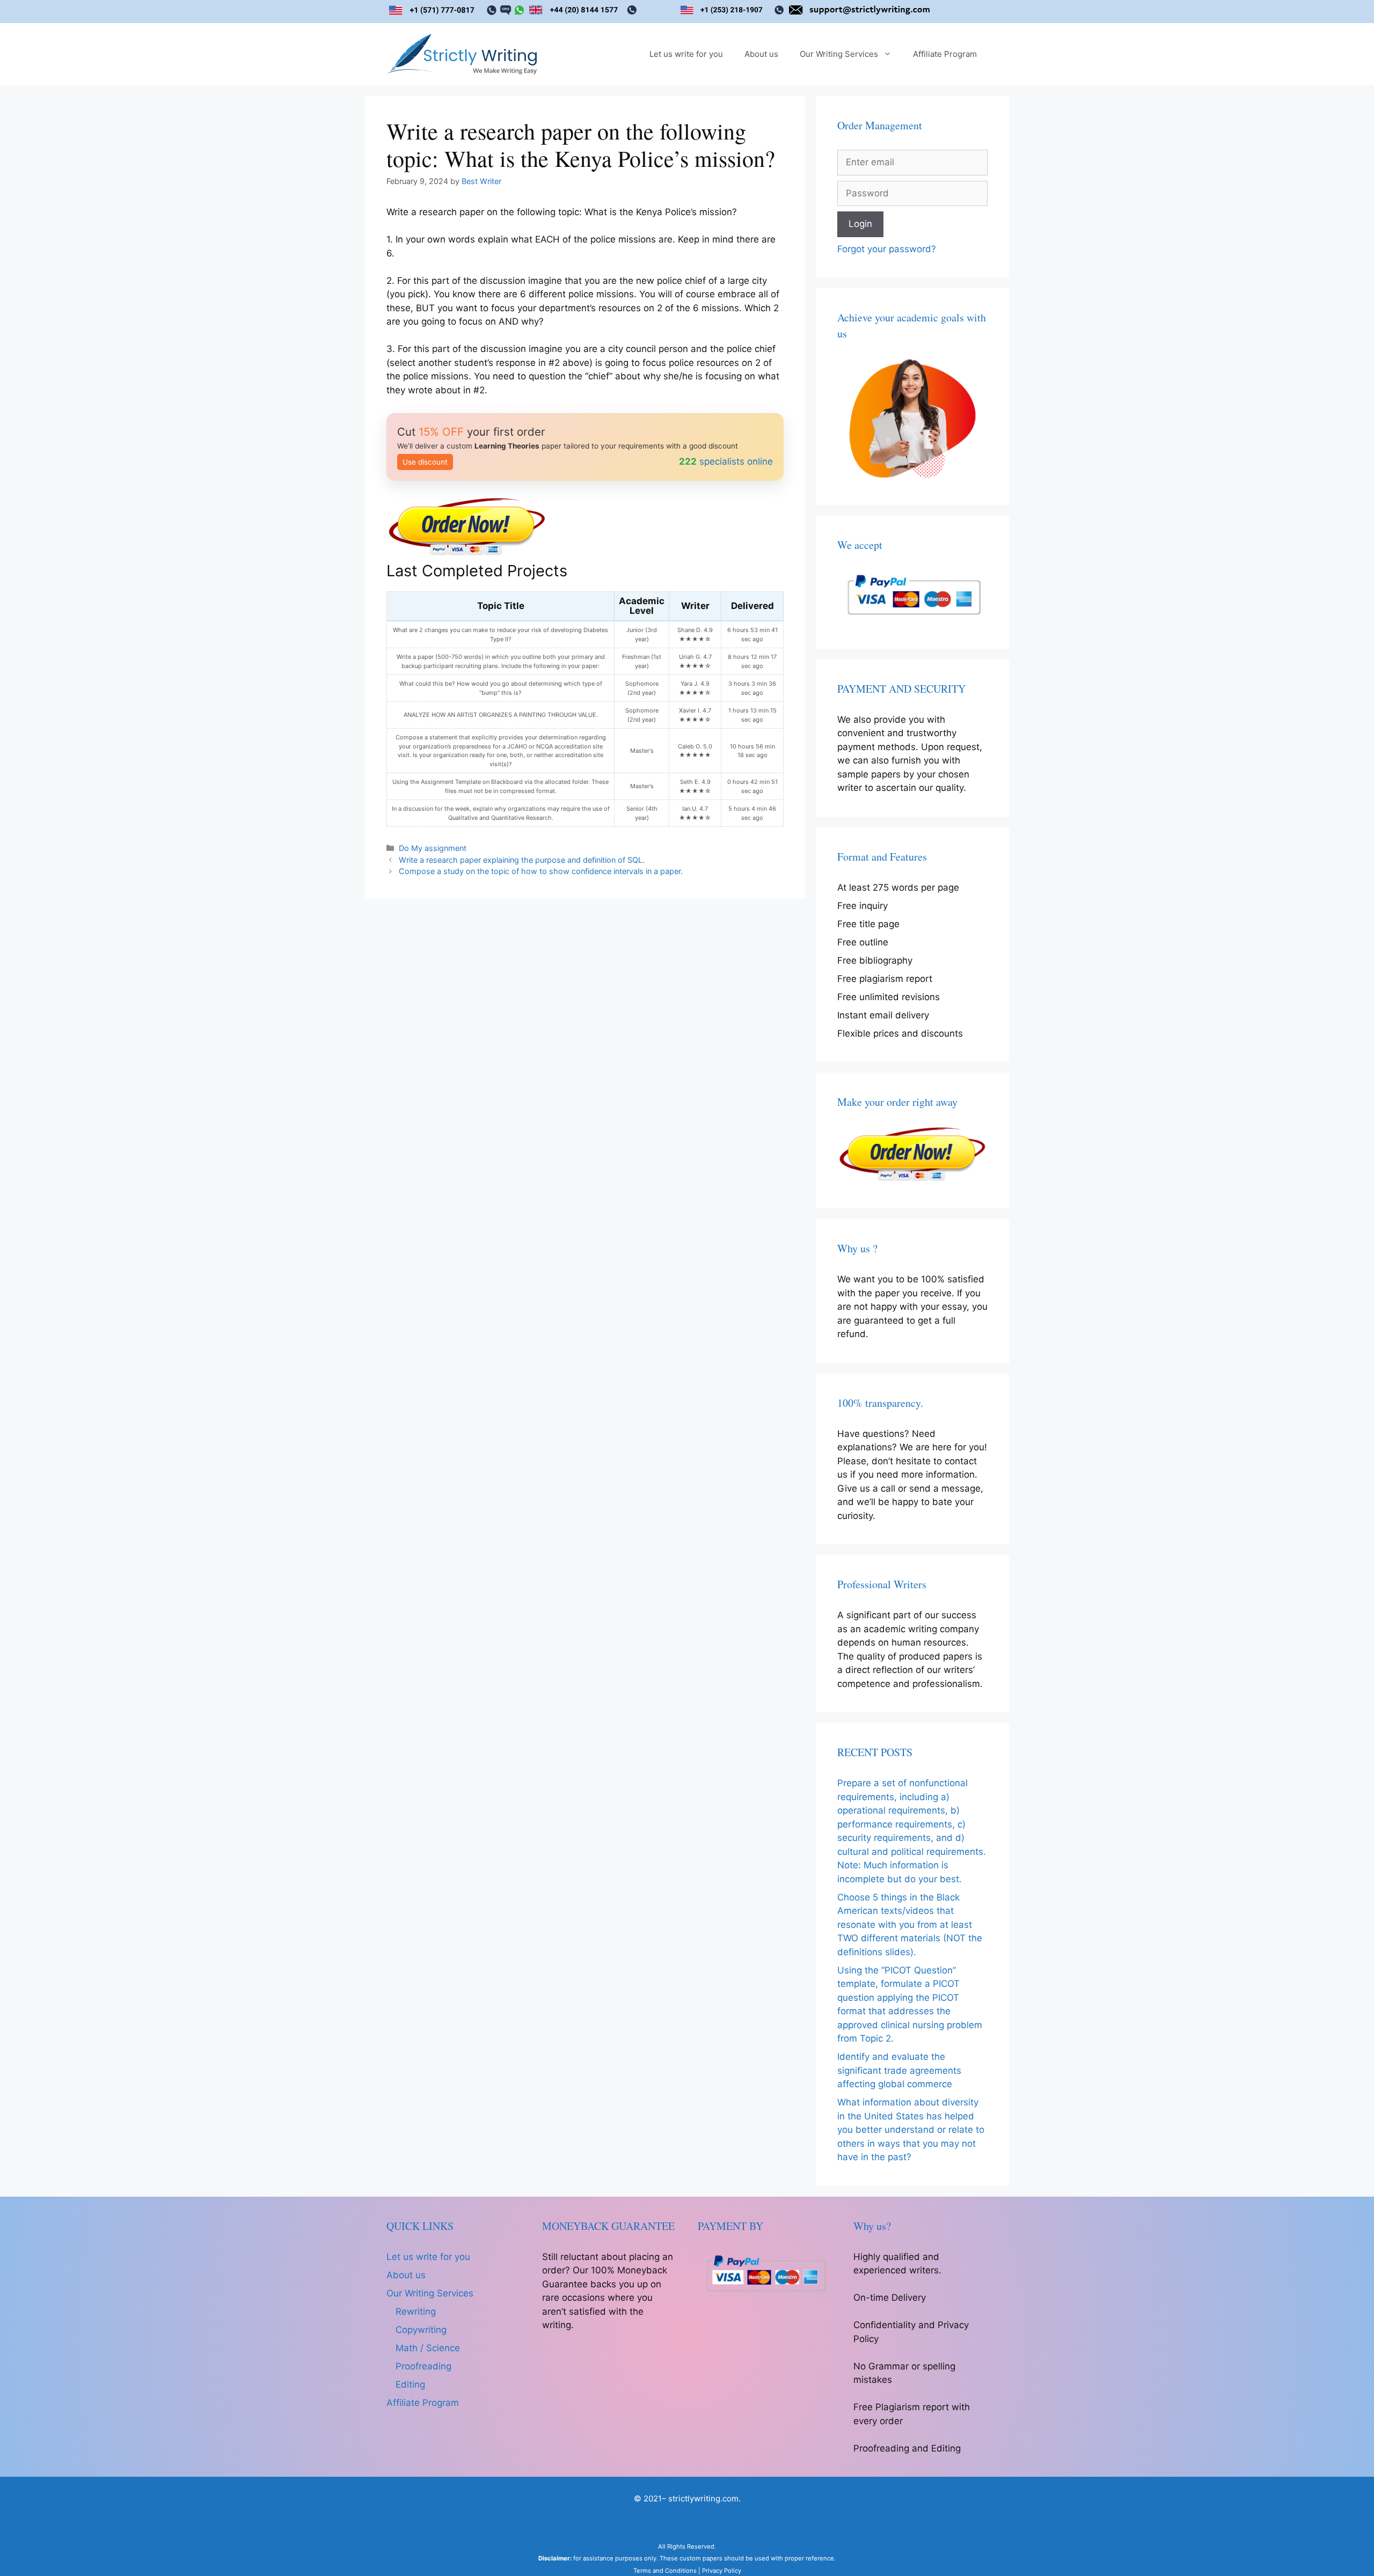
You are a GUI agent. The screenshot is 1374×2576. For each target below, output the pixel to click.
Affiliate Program (945, 54)
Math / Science (428, 2348)
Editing (410, 2384)
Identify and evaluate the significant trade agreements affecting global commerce (899, 2070)
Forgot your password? (887, 249)
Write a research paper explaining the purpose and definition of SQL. (522, 860)
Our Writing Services (839, 54)
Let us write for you (686, 54)
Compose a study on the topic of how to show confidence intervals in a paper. (541, 871)
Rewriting (416, 2311)
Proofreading (423, 2366)
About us (761, 54)
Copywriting (421, 2330)
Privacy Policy (722, 2571)
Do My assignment (433, 848)
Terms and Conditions (665, 2571)
